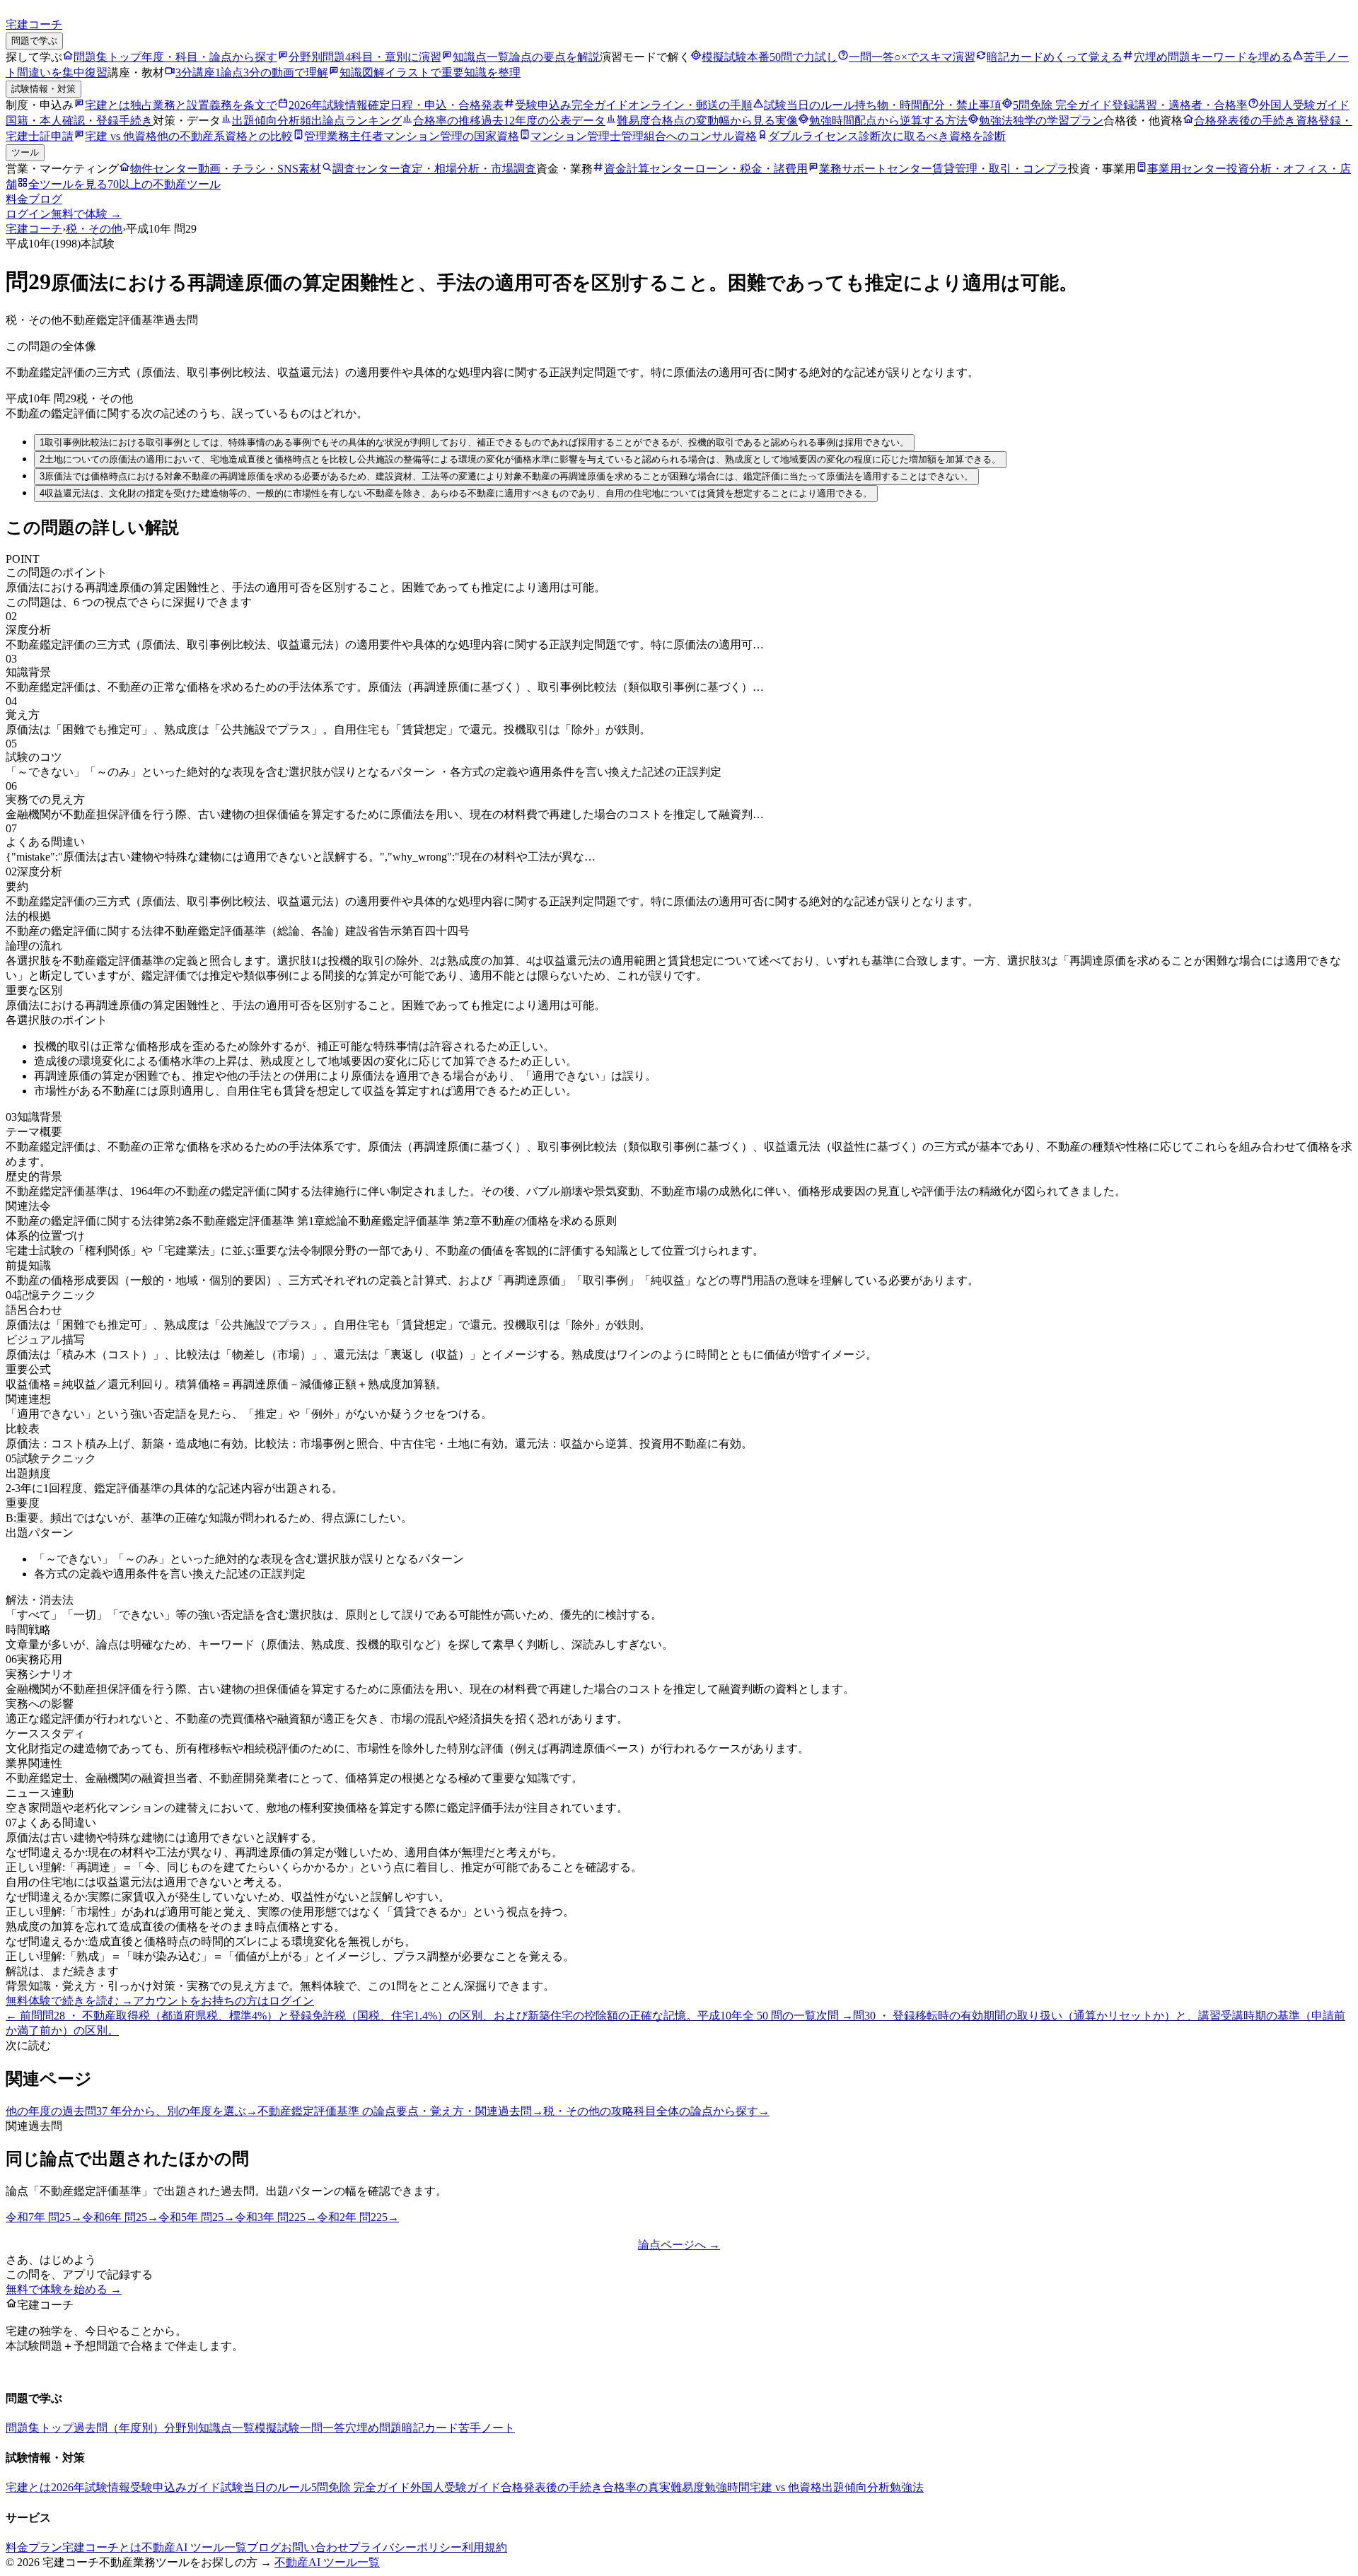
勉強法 (907, 2487)
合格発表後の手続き (552, 2487)
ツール (25, 152)
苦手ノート (487, 2428)
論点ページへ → (679, 2245)
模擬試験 (277, 2428)
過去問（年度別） (119, 2428)
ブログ (45, 199)
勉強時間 (727, 2487)
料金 (17, 199)
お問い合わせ (315, 2547)
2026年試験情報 (91, 2487)
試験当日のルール (266, 2487)
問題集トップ (40, 2428)
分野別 (181, 2428)
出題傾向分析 (856, 2487)
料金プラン (34, 2547)
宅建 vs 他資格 (786, 2487)
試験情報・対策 (43, 89)
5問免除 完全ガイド (361, 2487)
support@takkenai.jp (100, 2370)
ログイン (28, 214)
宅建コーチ (34, 229)
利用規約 (484, 2547)
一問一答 (323, 2428)
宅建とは (28, 2487)
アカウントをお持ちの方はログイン (224, 2001)
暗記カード (430, 2428)
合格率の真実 (637, 2487)
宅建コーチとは (102, 2547)
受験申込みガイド (175, 2487)
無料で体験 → (86, 214)
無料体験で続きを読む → (69, 2001)
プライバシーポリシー (405, 2547)
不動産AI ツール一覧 (194, 2547)
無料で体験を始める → (64, 2289)
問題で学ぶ (34, 41)
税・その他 (94, 229)
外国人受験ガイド (455, 2487)
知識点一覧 (226, 2428)
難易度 (687, 2487)
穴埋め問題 (373, 2428)
